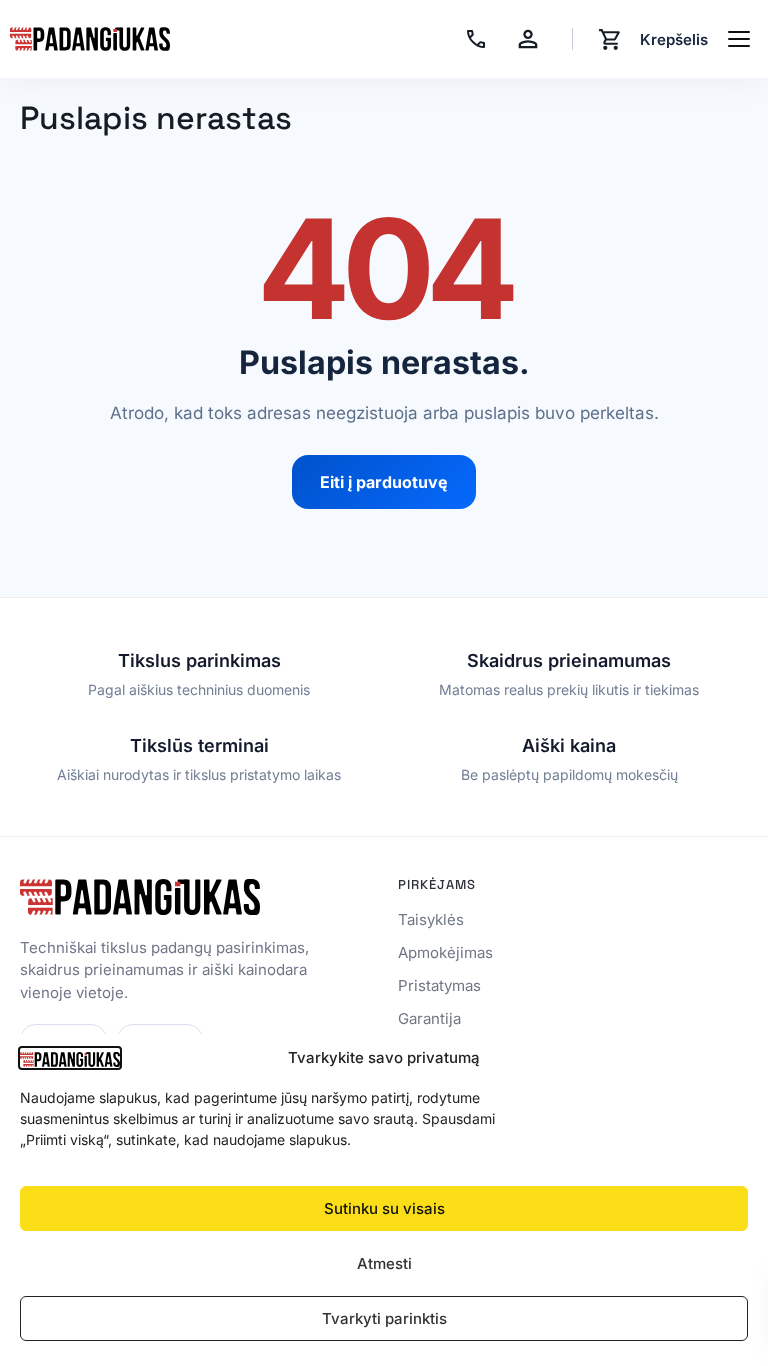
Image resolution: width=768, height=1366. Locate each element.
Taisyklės (431, 919)
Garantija (429, 1018)
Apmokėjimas (445, 952)
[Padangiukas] (90, 39)
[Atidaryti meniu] (739, 39)
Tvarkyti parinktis (384, 1318)
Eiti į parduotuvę (384, 482)
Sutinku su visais (384, 1208)
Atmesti (384, 1263)
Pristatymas (439, 985)
